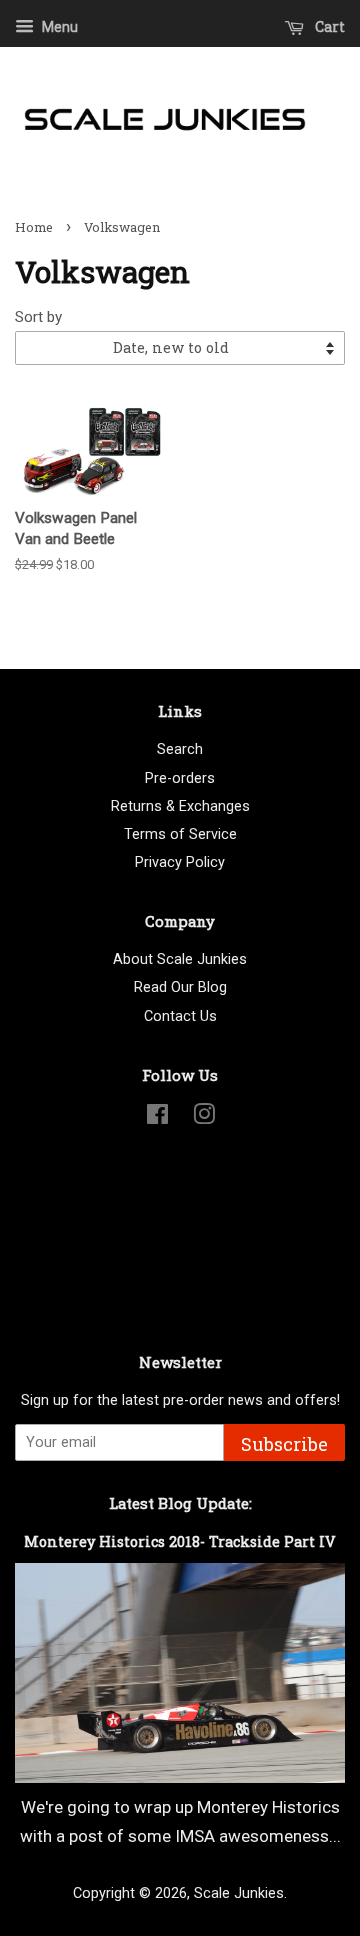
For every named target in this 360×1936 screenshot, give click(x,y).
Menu (58, 27)
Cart (328, 26)
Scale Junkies (239, 1893)
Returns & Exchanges (180, 806)
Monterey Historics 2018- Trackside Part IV (180, 1541)
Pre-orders (180, 778)
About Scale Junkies (180, 959)
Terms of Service (180, 834)
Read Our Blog (180, 987)
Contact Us (180, 1016)
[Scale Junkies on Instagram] (204, 1118)
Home (34, 227)
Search (180, 749)
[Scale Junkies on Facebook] (157, 1118)
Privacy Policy (180, 862)
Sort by (38, 317)
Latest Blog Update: (180, 1503)
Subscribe (284, 1444)
